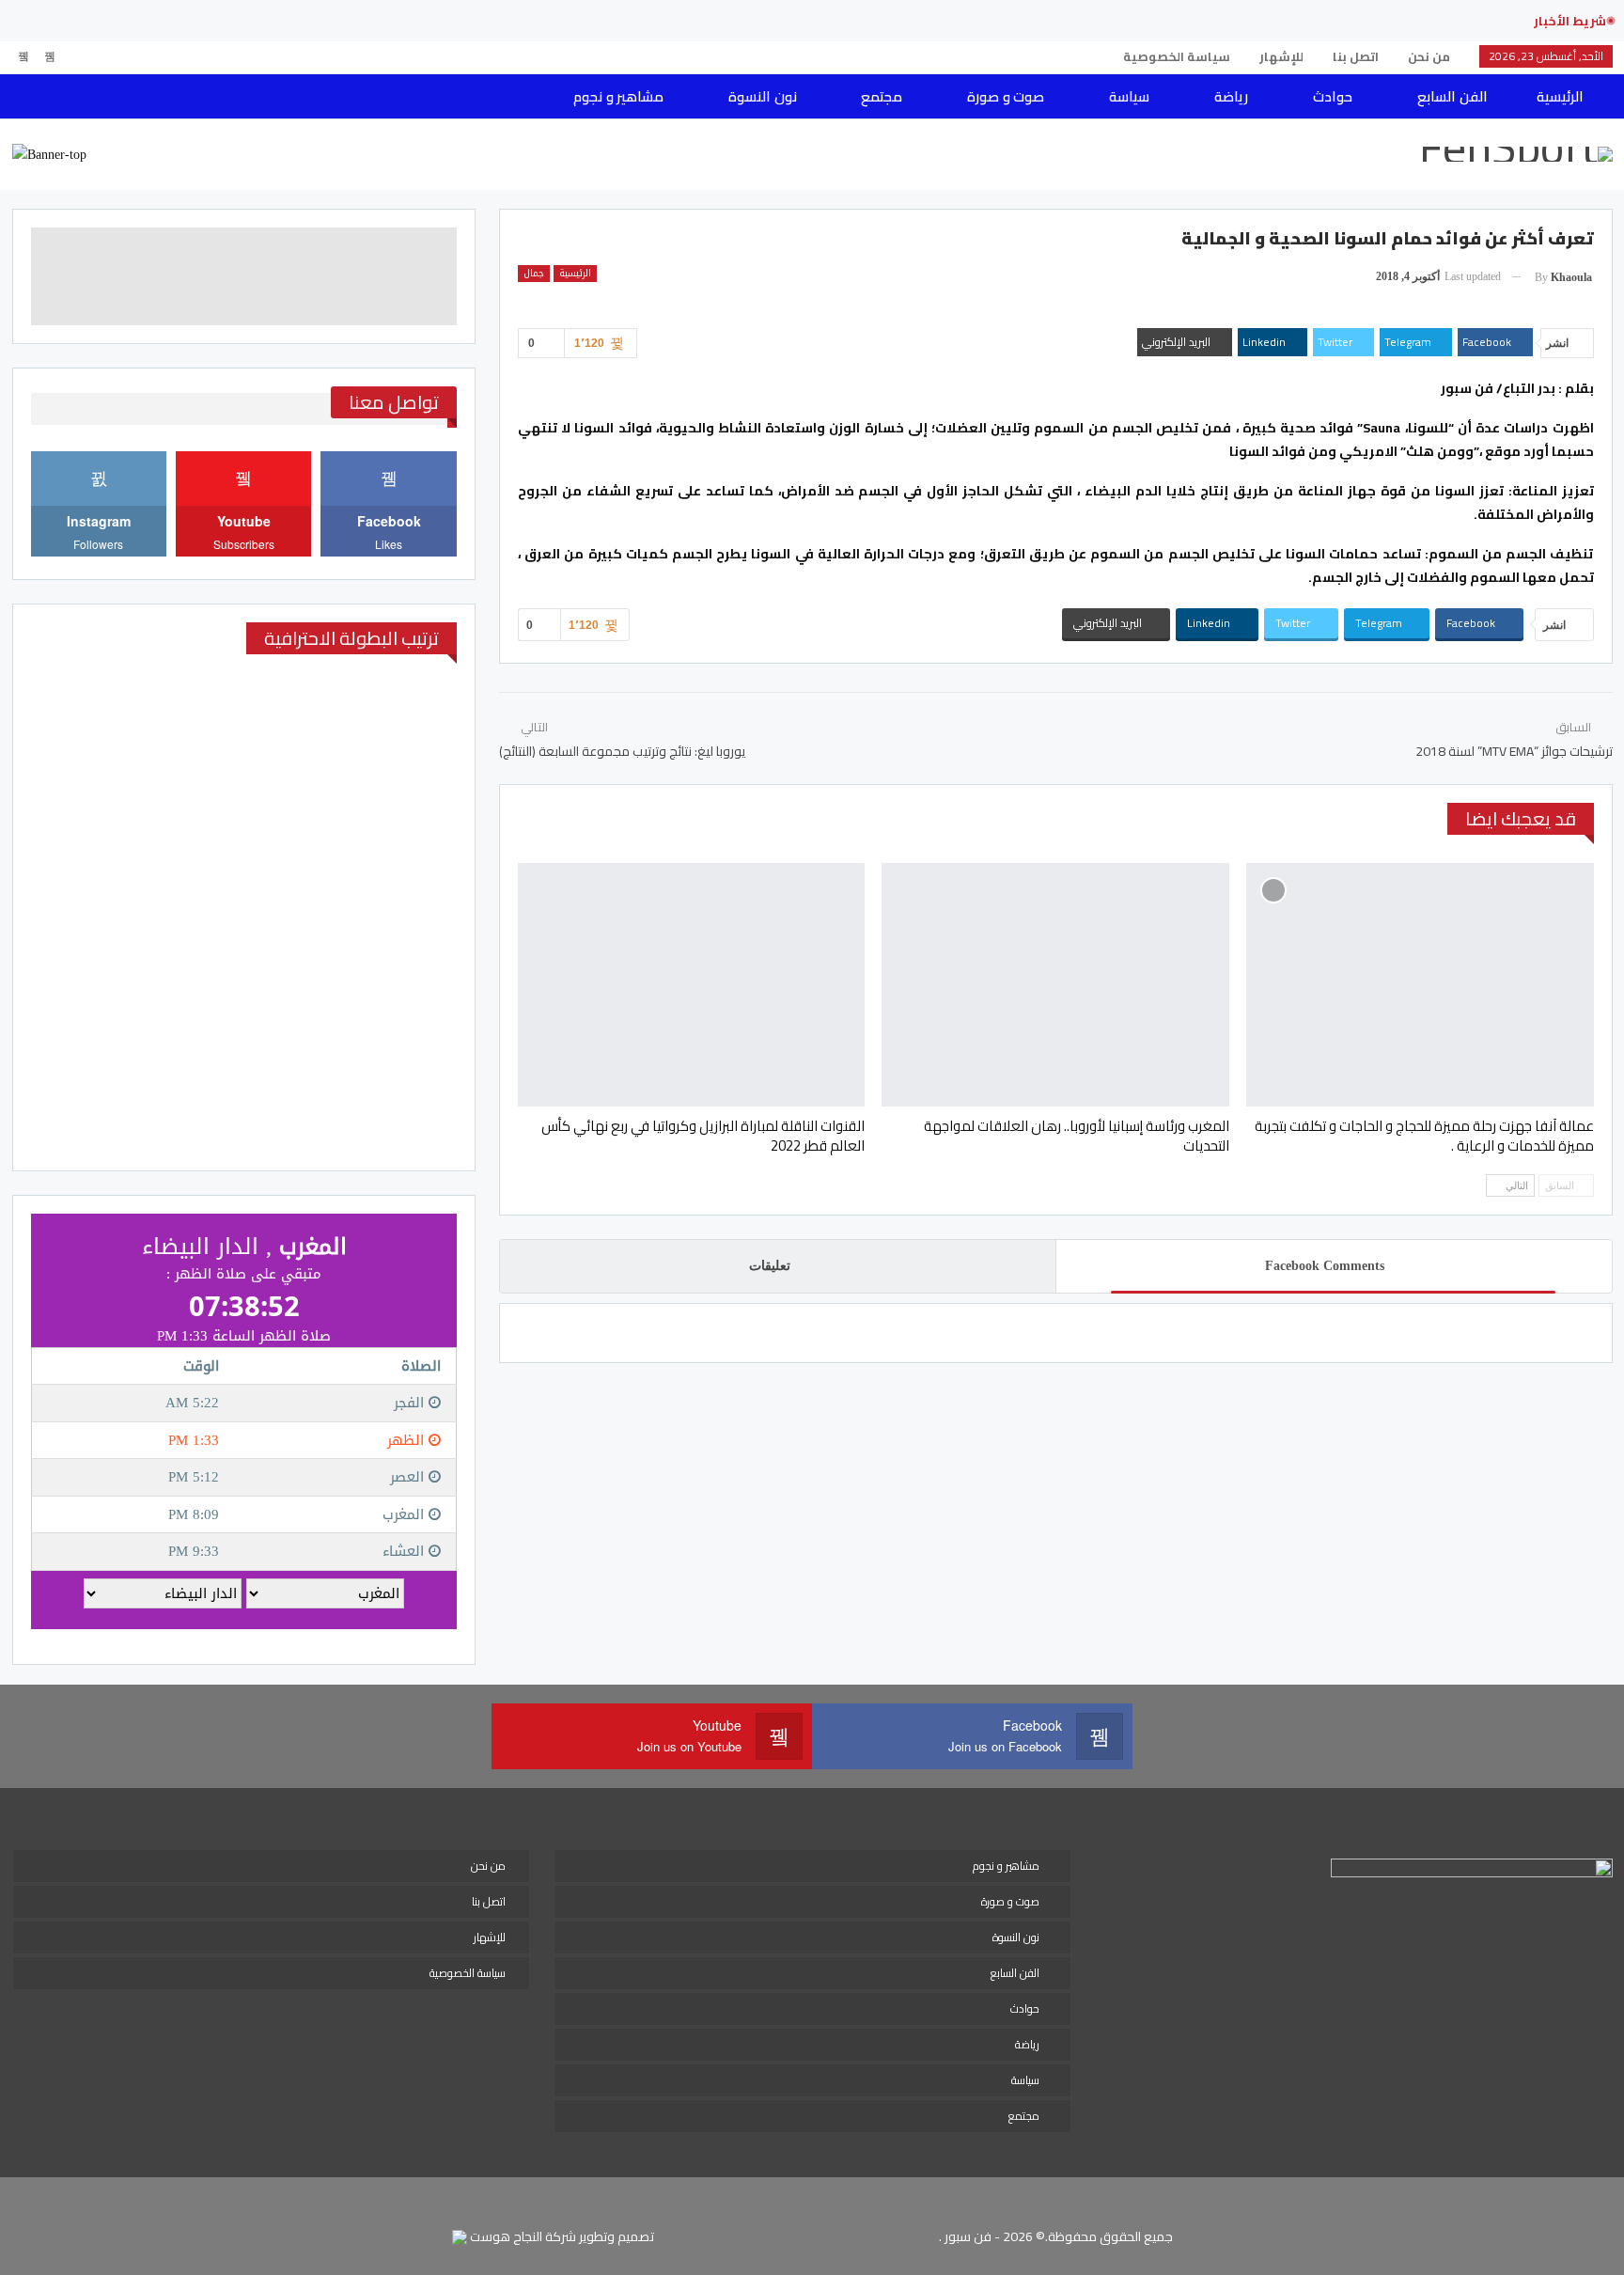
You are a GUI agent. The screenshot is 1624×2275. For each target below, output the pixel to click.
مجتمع (882, 96)
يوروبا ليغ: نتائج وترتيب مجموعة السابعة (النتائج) (622, 751)
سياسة (1129, 96)
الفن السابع (1452, 96)
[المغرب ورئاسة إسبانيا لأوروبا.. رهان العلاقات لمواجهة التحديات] (1055, 985)
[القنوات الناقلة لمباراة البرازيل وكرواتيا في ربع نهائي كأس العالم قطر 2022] (692, 985)
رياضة (1231, 96)
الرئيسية (1560, 96)
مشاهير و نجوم (618, 96)
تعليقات (770, 1266)
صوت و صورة (1006, 96)
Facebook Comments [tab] (1325, 1266)
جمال (534, 274)
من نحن (1429, 56)
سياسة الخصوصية (1177, 56)
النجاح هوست (505, 2236)
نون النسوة (762, 96)
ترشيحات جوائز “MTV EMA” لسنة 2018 (1514, 751)
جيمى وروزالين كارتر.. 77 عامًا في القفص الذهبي (1358, 21)
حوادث (1333, 96)
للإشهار (1281, 56)
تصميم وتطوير (617, 2236)
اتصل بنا (1356, 56)
